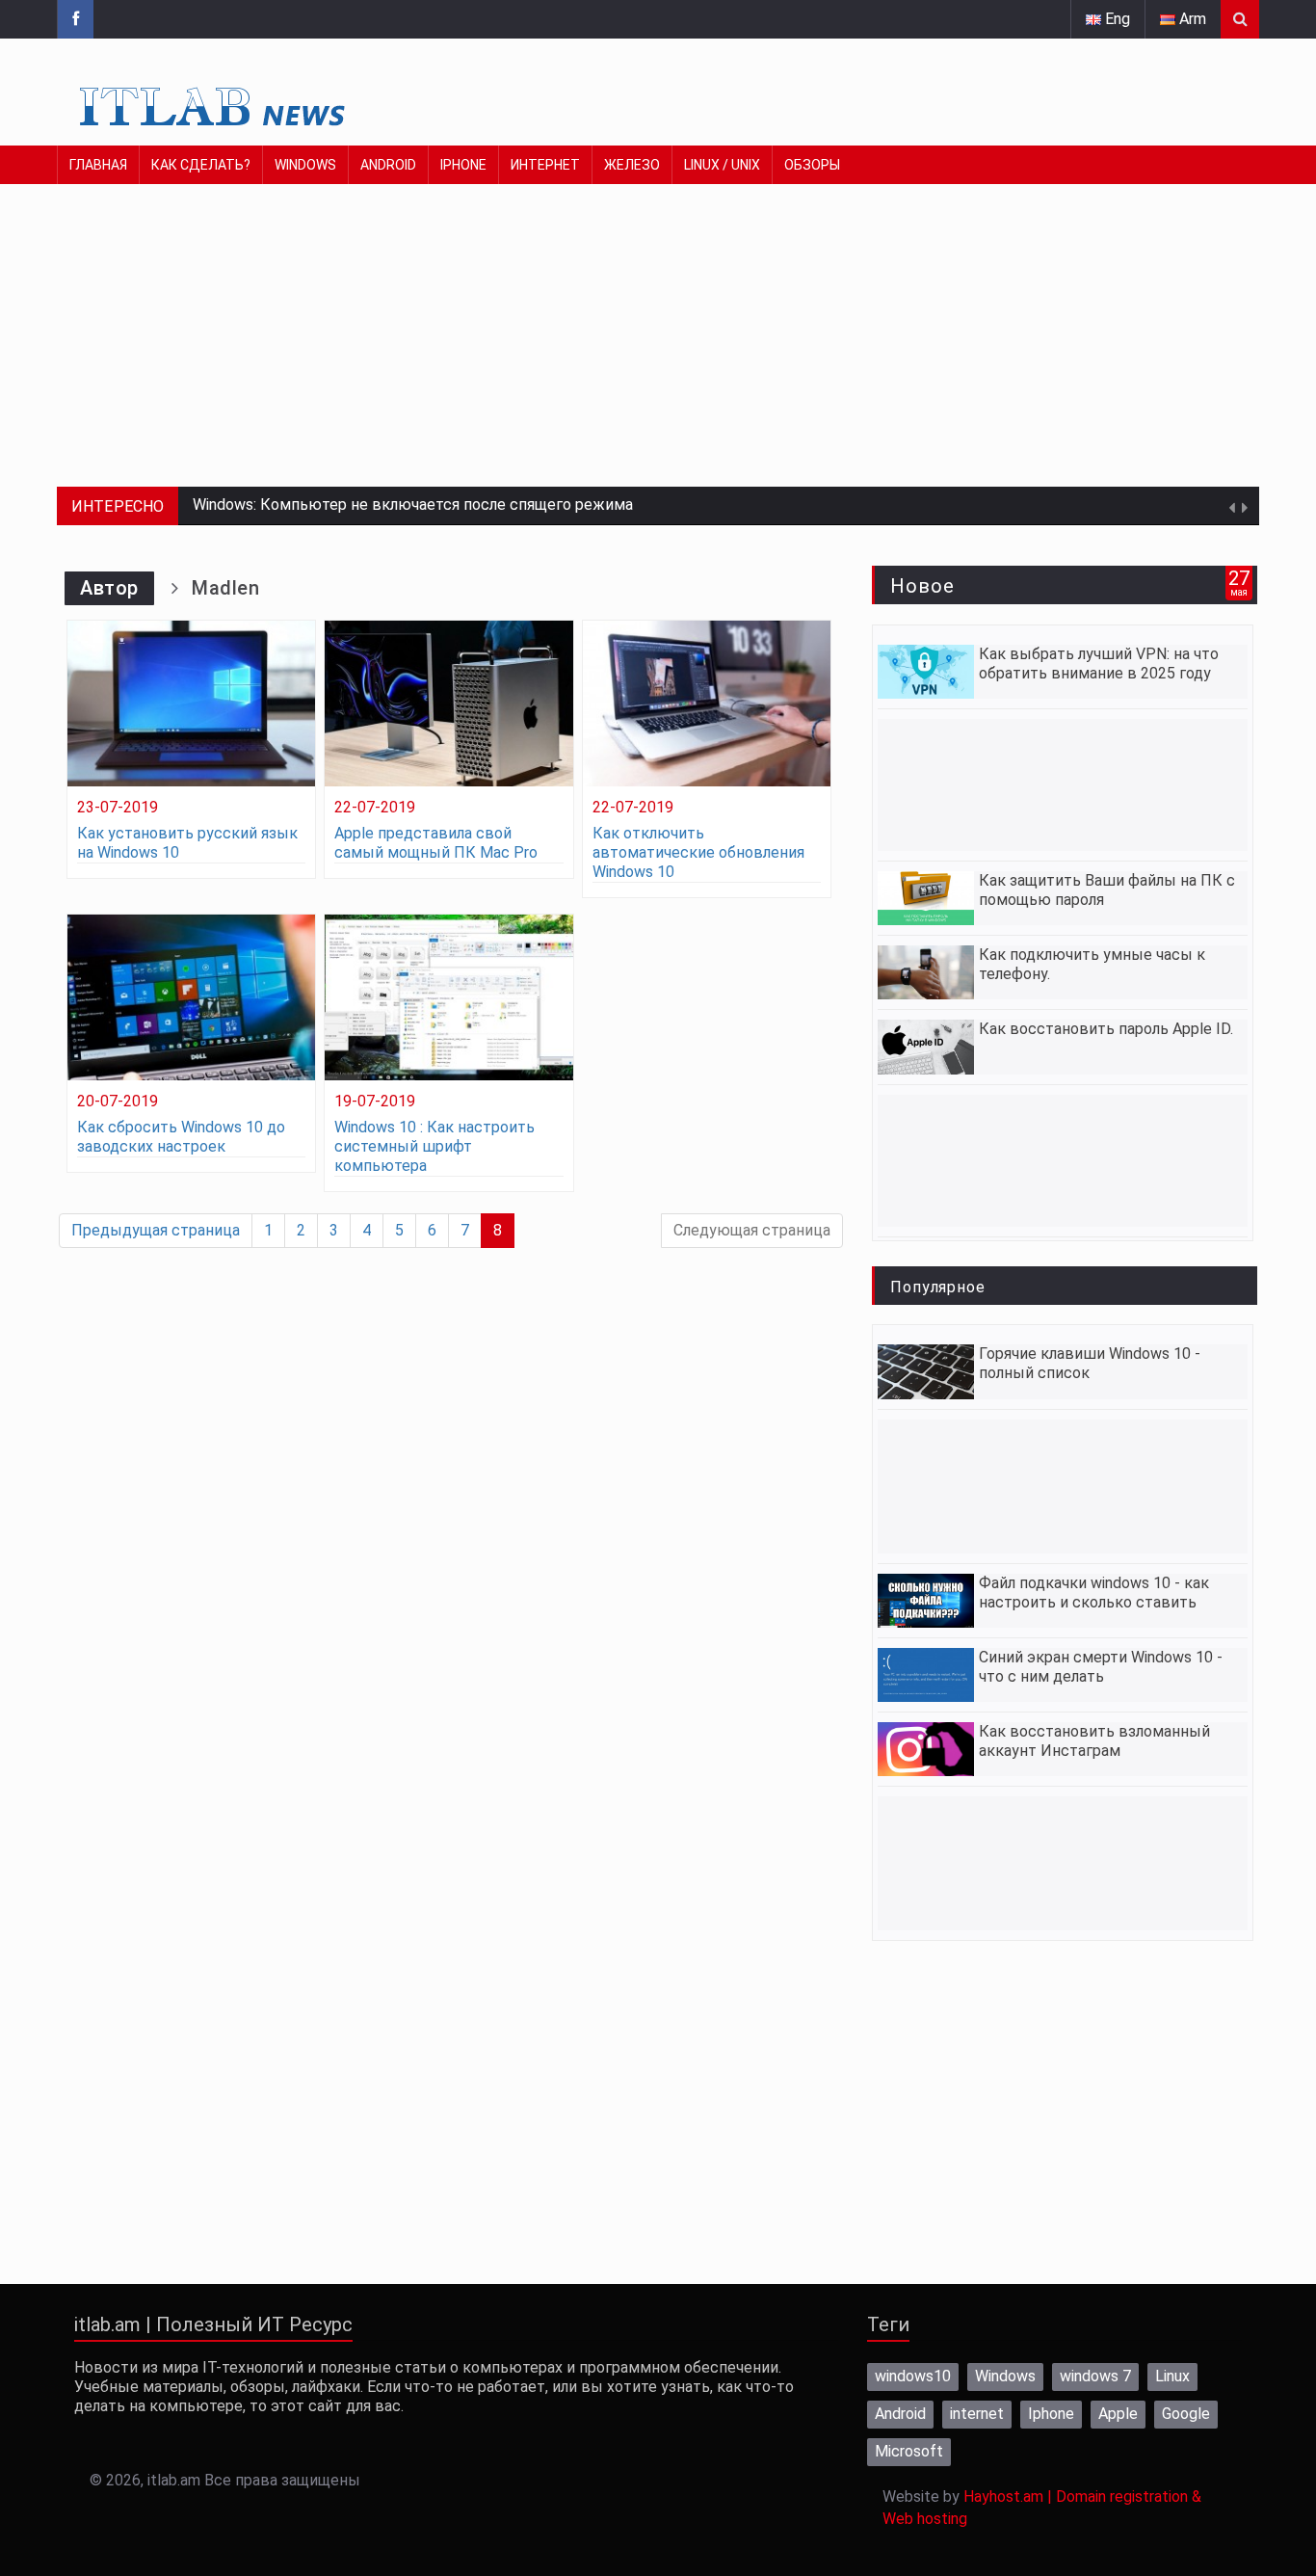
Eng (1116, 19)
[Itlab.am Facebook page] (75, 19)
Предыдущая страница (156, 1230)
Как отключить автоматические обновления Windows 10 (698, 852)
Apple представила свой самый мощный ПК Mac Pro (436, 843)
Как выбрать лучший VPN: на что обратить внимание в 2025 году (1099, 664)
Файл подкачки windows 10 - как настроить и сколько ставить (1094, 1593)
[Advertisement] (635, 352)
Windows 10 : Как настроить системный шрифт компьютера (434, 1146)
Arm (1191, 19)
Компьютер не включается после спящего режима (447, 505)
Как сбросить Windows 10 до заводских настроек (181, 1137)
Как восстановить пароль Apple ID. (1106, 1029)
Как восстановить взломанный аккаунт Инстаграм (1094, 1741)
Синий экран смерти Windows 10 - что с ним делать (1101, 1667)
